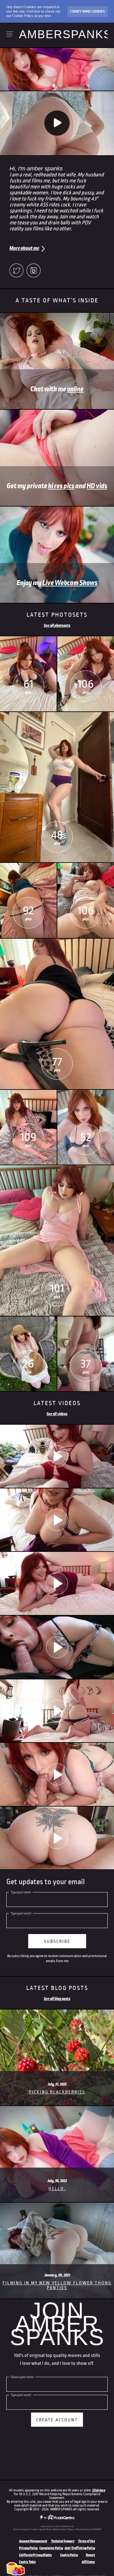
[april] (28, 1092)
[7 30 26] (57, 1457)
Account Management (33, 2541)
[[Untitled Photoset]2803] (86, 639)
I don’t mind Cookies (88, 11)
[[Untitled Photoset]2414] (86, 1319)
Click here (99, 2490)
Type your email (21, 1913)
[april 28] (57, 941)
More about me (24, 248)
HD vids (97, 486)
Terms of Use (86, 2541)
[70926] (57, 1584)
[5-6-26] (57, 1838)
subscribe (57, 1941)
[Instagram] (34, 271)
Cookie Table (27, 2562)
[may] (57, 715)
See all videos (57, 1414)
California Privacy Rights (35, 2555)
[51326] (57, 1775)
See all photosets (57, 626)
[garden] (28, 1319)
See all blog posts (57, 1999)
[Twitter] (16, 271)
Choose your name (22, 2377)
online (75, 389)
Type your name (21, 1892)
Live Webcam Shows (70, 583)
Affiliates (88, 2562)
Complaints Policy (51, 2548)
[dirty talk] (57, 1647)
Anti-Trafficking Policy (80, 2548)
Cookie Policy (69, 2555)
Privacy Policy (28, 2548)
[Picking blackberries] (57, 2012)
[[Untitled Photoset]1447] (57, 1168)
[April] (86, 865)
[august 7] (28, 639)
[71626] (57, 1520)
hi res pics (61, 486)
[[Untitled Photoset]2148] (86, 1092)
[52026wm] (57, 1711)
